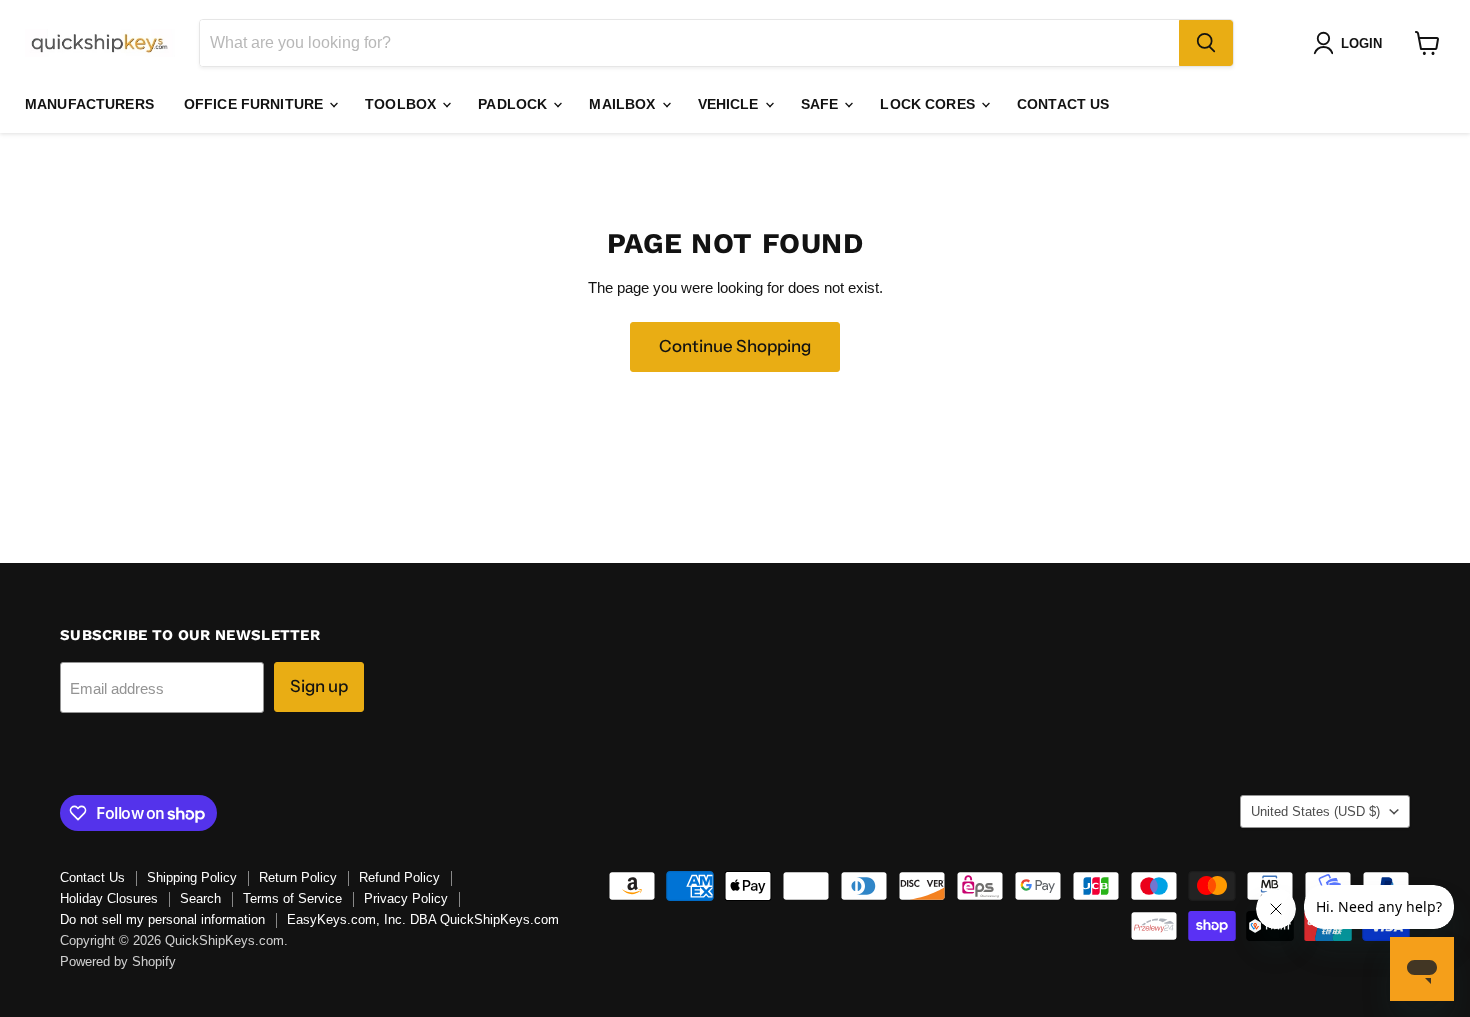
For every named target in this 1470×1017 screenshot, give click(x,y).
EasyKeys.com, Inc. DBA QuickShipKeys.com (423, 919)
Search (200, 898)
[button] (1351, 43)
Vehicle (730, 104)
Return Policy (298, 877)
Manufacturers (89, 104)
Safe (822, 104)
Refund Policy (399, 877)
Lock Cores (929, 104)
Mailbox (624, 104)
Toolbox (402, 104)
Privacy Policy (406, 898)
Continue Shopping (735, 346)
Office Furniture (255, 104)
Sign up (319, 686)
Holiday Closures (109, 898)
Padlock (514, 104)
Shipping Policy (192, 877)
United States (1315, 811)
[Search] (1206, 43)
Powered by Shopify (118, 961)
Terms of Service (292, 898)
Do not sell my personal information (162, 919)
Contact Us (1063, 104)
